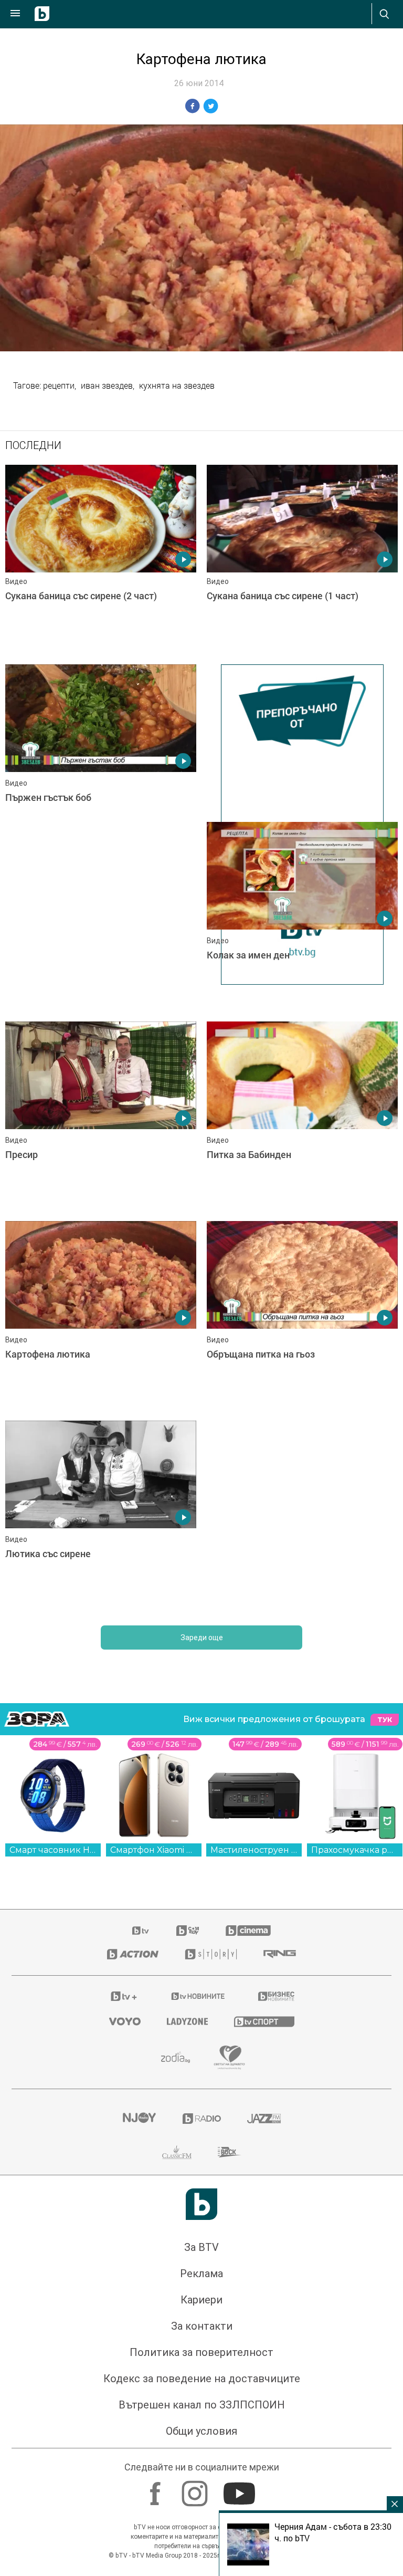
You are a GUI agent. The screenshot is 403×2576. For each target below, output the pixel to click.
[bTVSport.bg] (264, 2026)
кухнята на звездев (177, 385)
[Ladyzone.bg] (187, 2027)
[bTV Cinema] (248, 1936)
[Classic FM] (177, 2157)
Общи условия (201, 2436)
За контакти (202, 2331)
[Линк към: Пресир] (101, 1121)
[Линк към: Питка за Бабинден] (302, 1121)
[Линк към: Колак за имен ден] (302, 916)
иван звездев (107, 385)
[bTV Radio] (202, 2124)
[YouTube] (241, 2494)
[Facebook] (157, 2494)
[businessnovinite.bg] (276, 2001)
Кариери (201, 2305)
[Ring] (280, 1959)
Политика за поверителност (201, 2358)
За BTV (201, 2252)
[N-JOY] (139, 2124)
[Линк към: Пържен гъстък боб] (101, 759)
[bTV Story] (211, 1959)
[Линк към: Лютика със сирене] (101, 1520)
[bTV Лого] (201, 2209)
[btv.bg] (141, 1936)
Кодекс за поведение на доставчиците (202, 2384)
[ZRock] (230, 2157)
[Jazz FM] (264, 2124)
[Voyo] (125, 2027)
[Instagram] (196, 2494)
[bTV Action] (133, 1959)
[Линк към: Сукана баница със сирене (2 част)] (101, 559)
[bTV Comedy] (188, 1936)
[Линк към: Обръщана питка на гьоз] (302, 1321)
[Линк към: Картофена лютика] (101, 1321)
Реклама (201, 2279)
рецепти (59, 385)
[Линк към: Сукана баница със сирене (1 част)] (302, 559)
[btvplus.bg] (124, 2001)
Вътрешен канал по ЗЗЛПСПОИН (202, 2410)
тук (385, 1725)
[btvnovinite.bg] (198, 2001)
